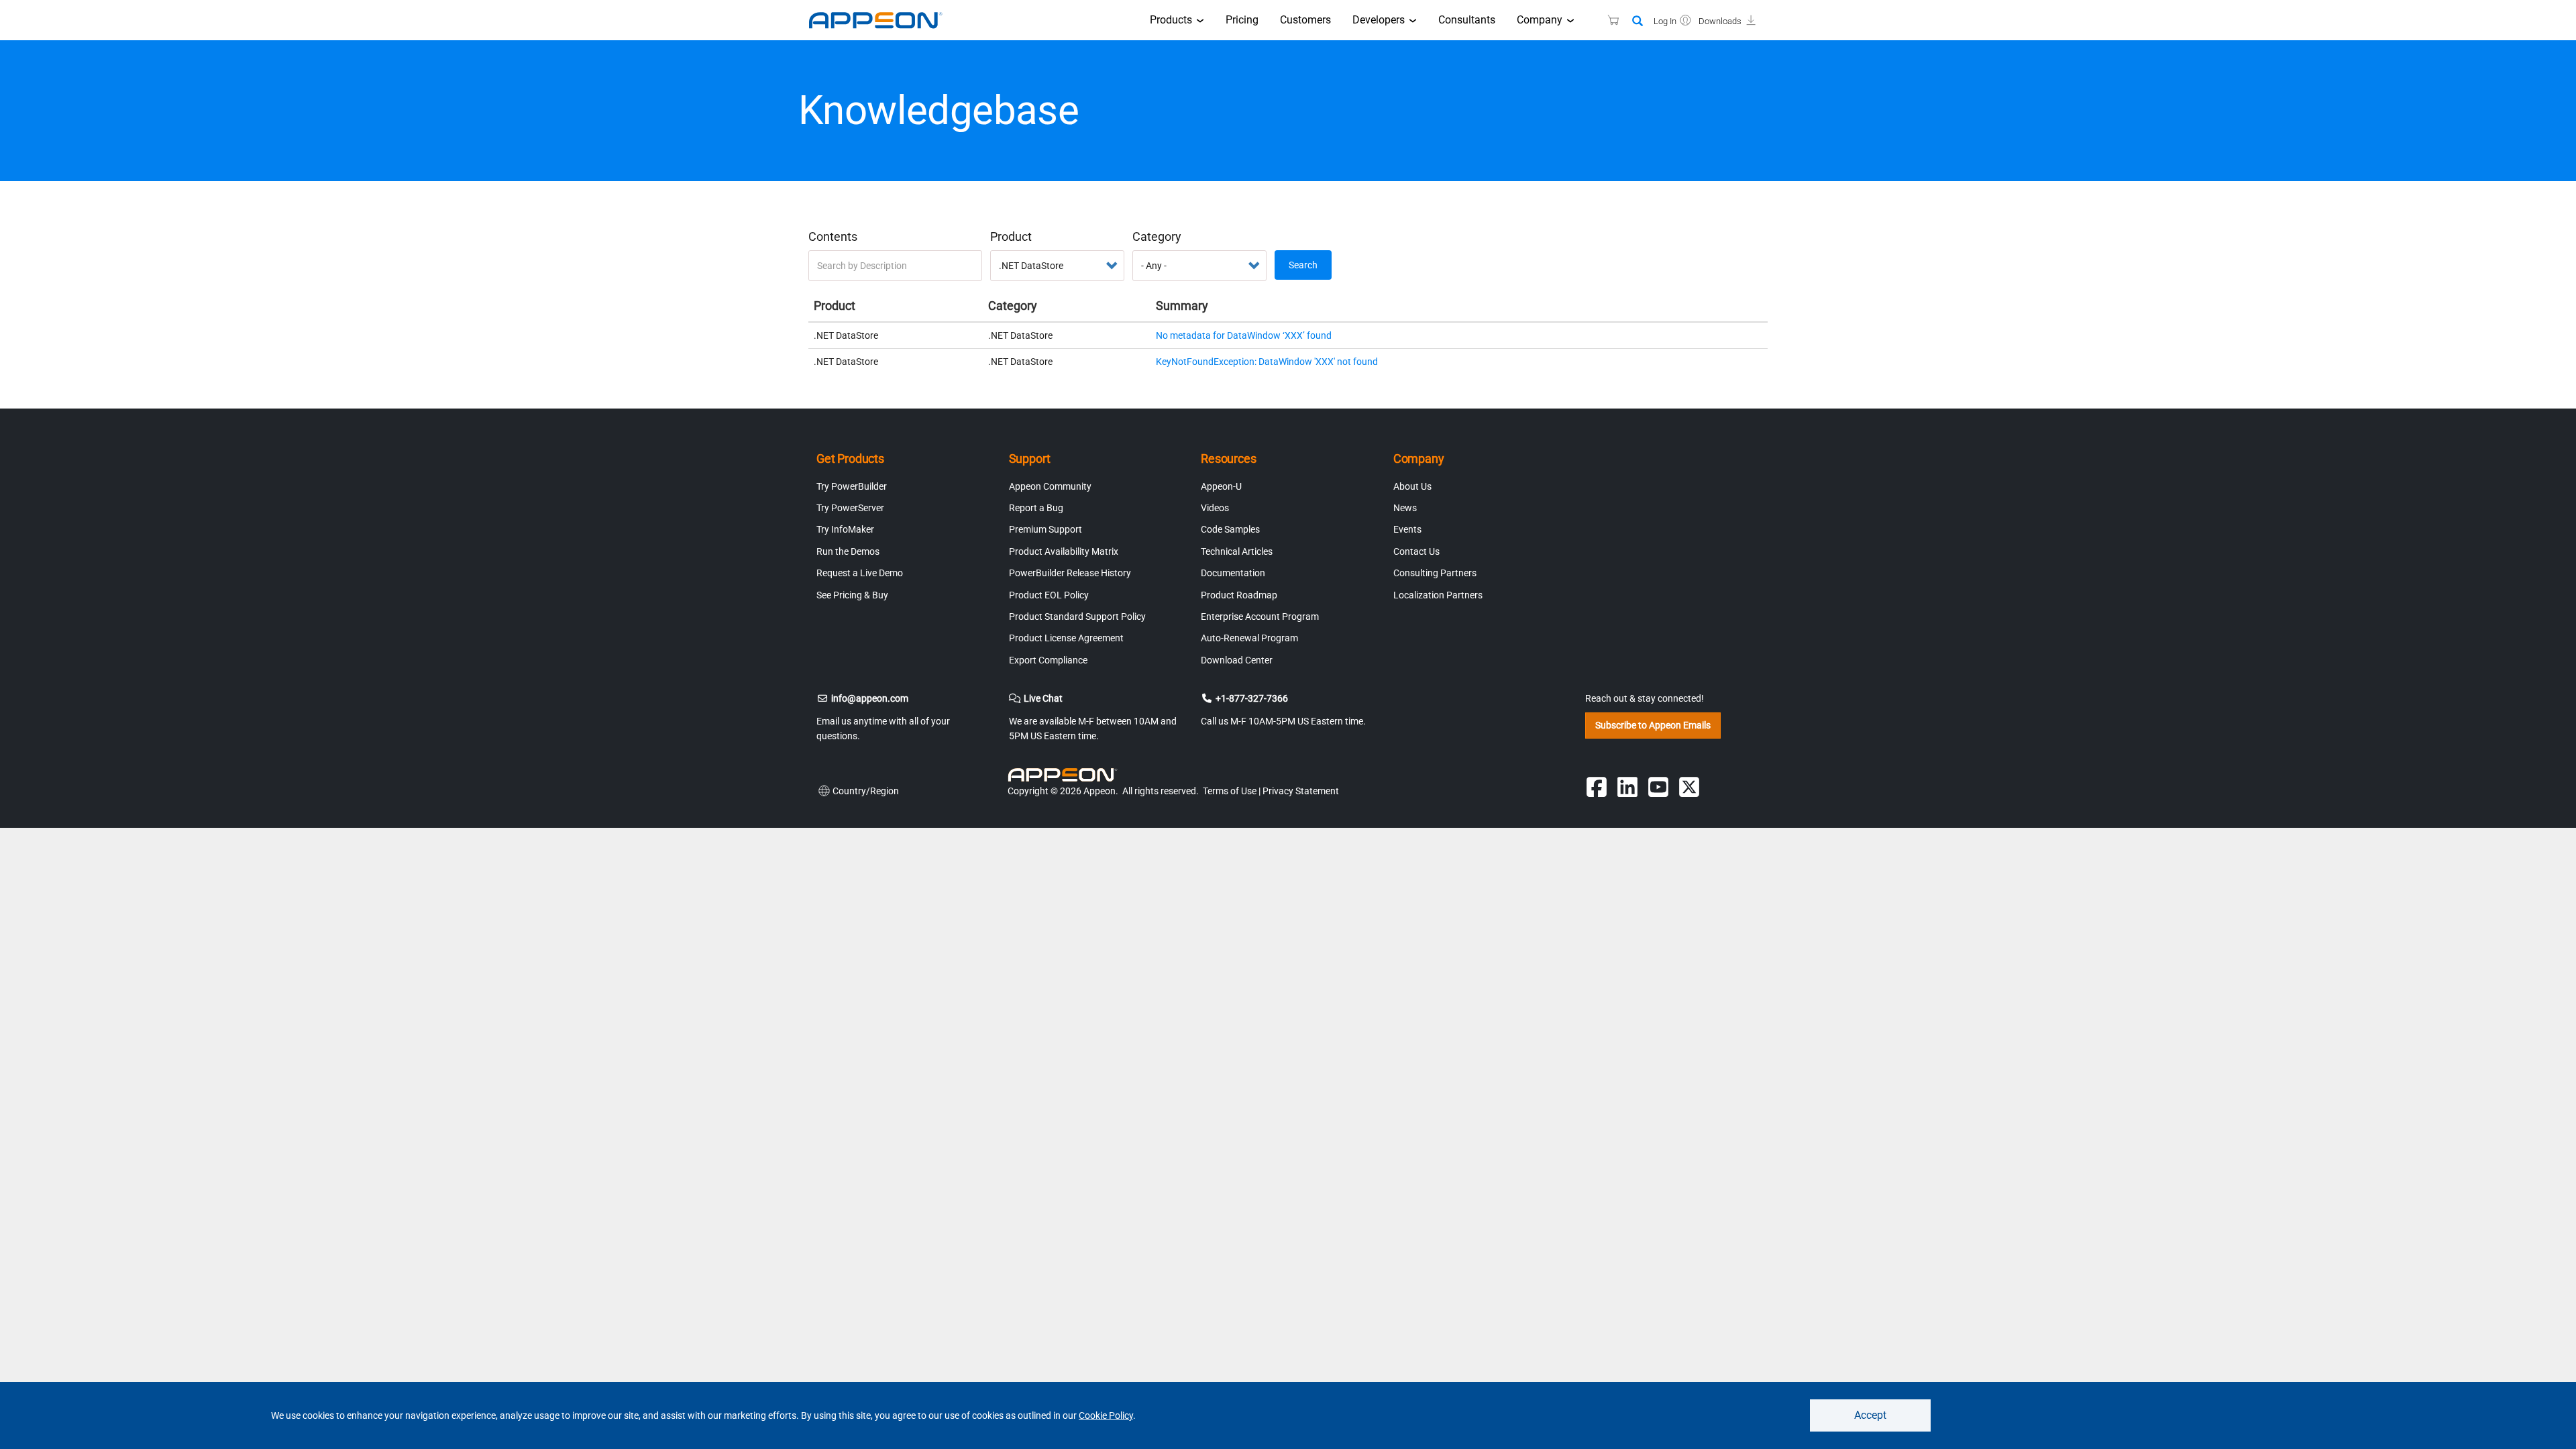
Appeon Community (1050, 486)
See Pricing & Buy (852, 595)
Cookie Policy (1106, 1415)
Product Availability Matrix (1064, 551)
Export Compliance (1048, 660)
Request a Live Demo (860, 573)
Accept (1870, 1415)
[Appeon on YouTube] (1658, 787)
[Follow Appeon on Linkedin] (1627, 787)
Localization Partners (1438, 595)
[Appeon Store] (1605, 20)
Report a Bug (1036, 508)
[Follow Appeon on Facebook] (1597, 787)
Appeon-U (1221, 486)
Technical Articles (1237, 551)
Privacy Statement (1301, 791)
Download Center (1237, 660)
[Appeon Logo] (1065, 775)
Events (1407, 529)
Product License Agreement (1066, 638)
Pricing (1242, 20)
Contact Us (1416, 551)
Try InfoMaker (845, 529)
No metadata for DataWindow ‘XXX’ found (1244, 335)
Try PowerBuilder (852, 486)
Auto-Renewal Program (1249, 638)
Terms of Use (1230, 791)
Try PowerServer (850, 508)
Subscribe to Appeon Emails (1653, 725)
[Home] (882, 20)
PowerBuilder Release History (1070, 573)
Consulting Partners (1435, 573)
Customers (1305, 20)
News (1405, 508)
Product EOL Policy (1049, 595)
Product (1011, 236)
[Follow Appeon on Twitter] (1689, 787)
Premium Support (1045, 529)
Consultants (1467, 20)
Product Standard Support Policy (1077, 616)
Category (1157, 236)
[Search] (1638, 22)
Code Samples (1230, 529)
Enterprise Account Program (1260, 616)
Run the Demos (848, 551)
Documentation (1233, 573)
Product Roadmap (1239, 595)
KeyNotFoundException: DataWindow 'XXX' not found (1267, 362)
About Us (1412, 486)
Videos (1215, 508)
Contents (833, 236)
